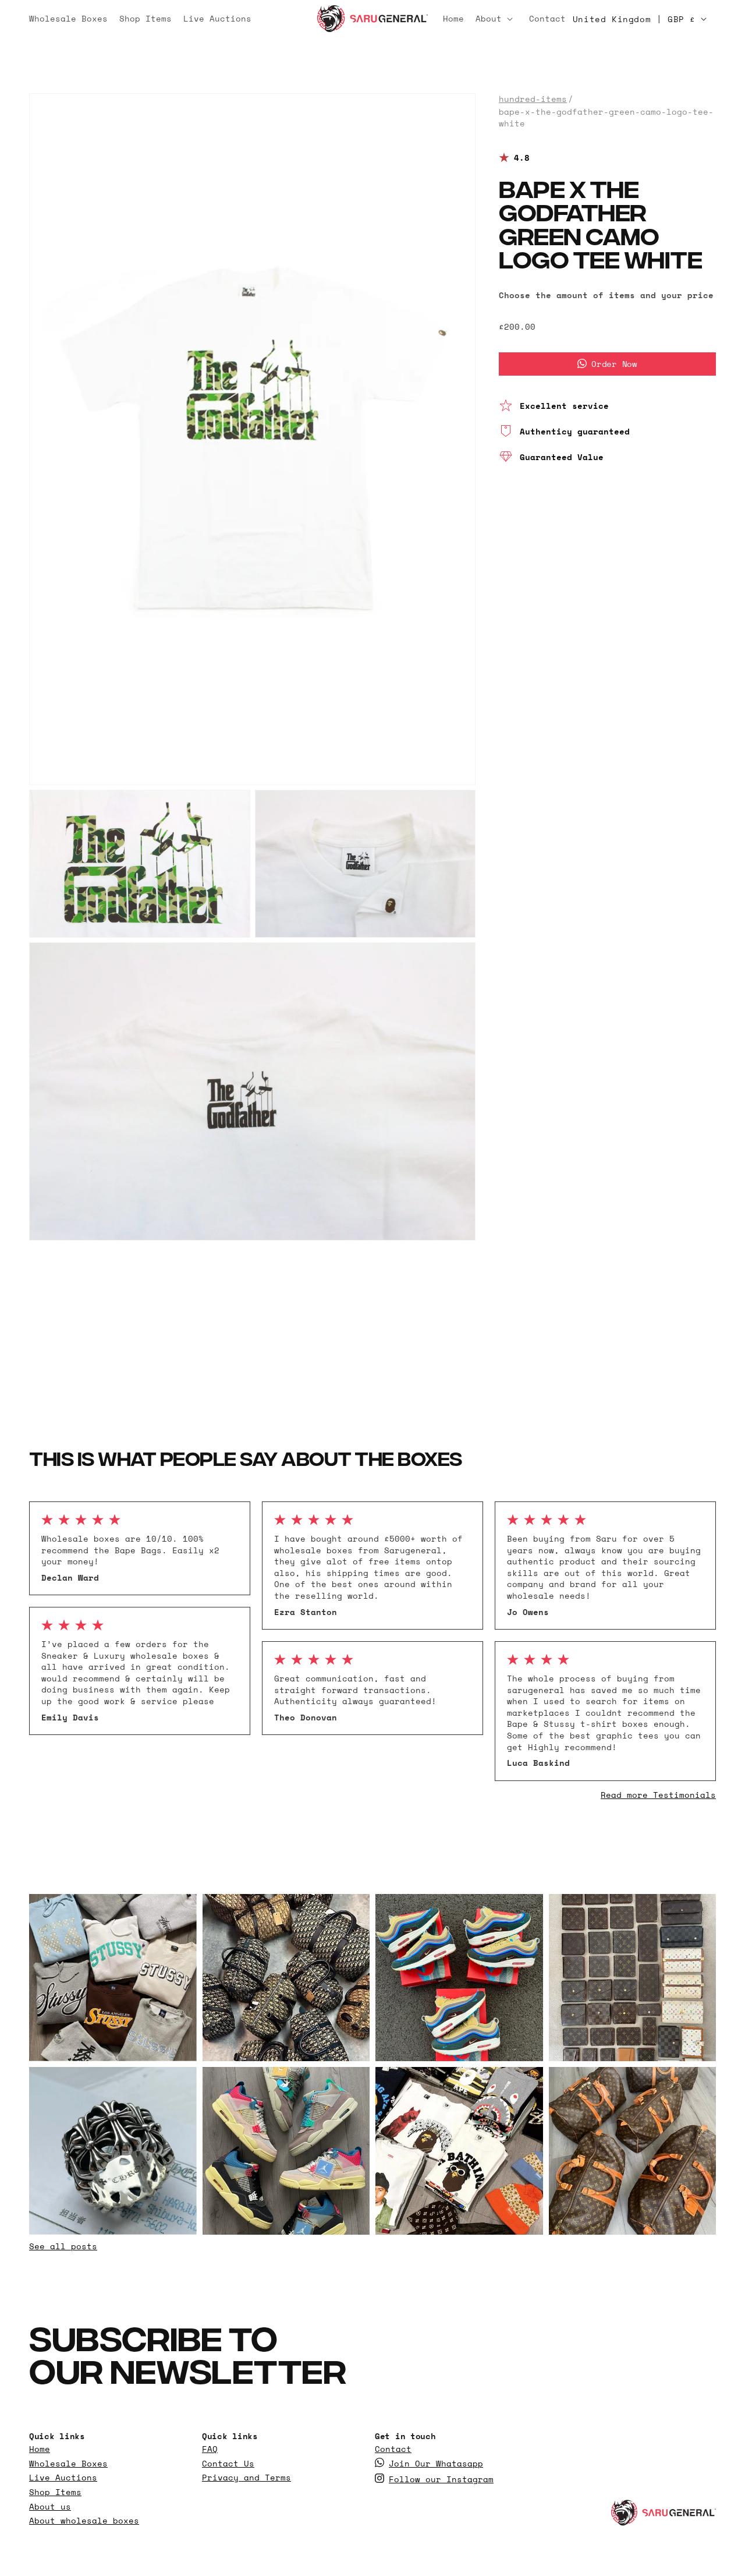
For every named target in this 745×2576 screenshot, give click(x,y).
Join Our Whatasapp (436, 2463)
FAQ (210, 2449)
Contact (393, 2449)
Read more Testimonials (658, 1795)
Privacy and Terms (246, 2478)
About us (50, 2506)
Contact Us (228, 2463)
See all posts (63, 2246)
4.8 (522, 158)
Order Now (614, 363)
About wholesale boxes (84, 2521)
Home (40, 2449)
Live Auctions (63, 2478)
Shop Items (55, 2492)
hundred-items (533, 99)
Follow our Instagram (441, 2479)
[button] (496, 19)
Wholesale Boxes (68, 2463)
